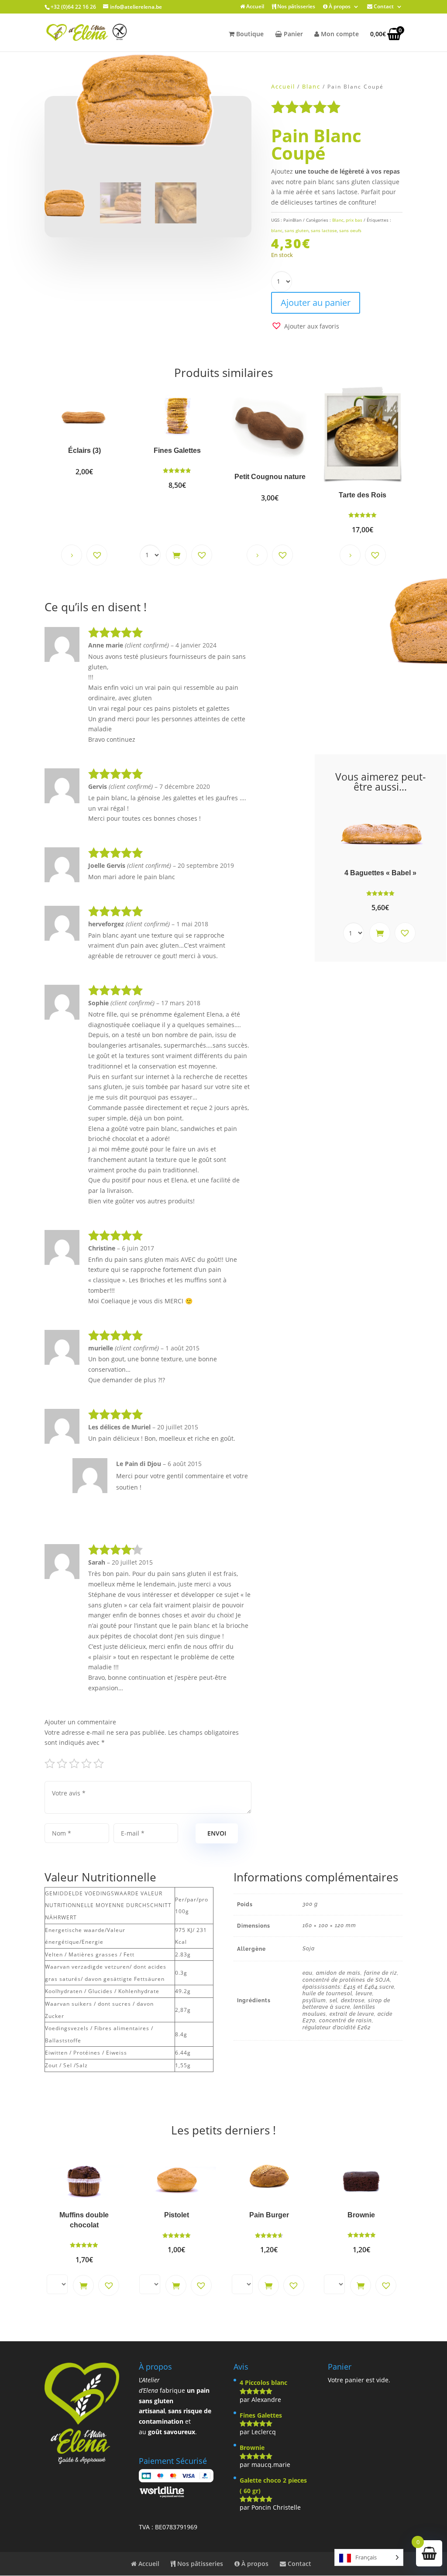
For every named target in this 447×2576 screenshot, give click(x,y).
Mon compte (339, 34)
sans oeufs (350, 230)
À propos (339, 7)
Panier (292, 34)
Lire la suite (72, 555)
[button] (305, 326)
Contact (383, 7)
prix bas (354, 220)
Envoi (217, 1833)
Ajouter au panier (316, 303)
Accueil (254, 7)
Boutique (249, 34)
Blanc (311, 86)
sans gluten (297, 230)
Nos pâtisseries (296, 7)
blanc (277, 230)
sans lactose (324, 230)
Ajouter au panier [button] (176, 555)
